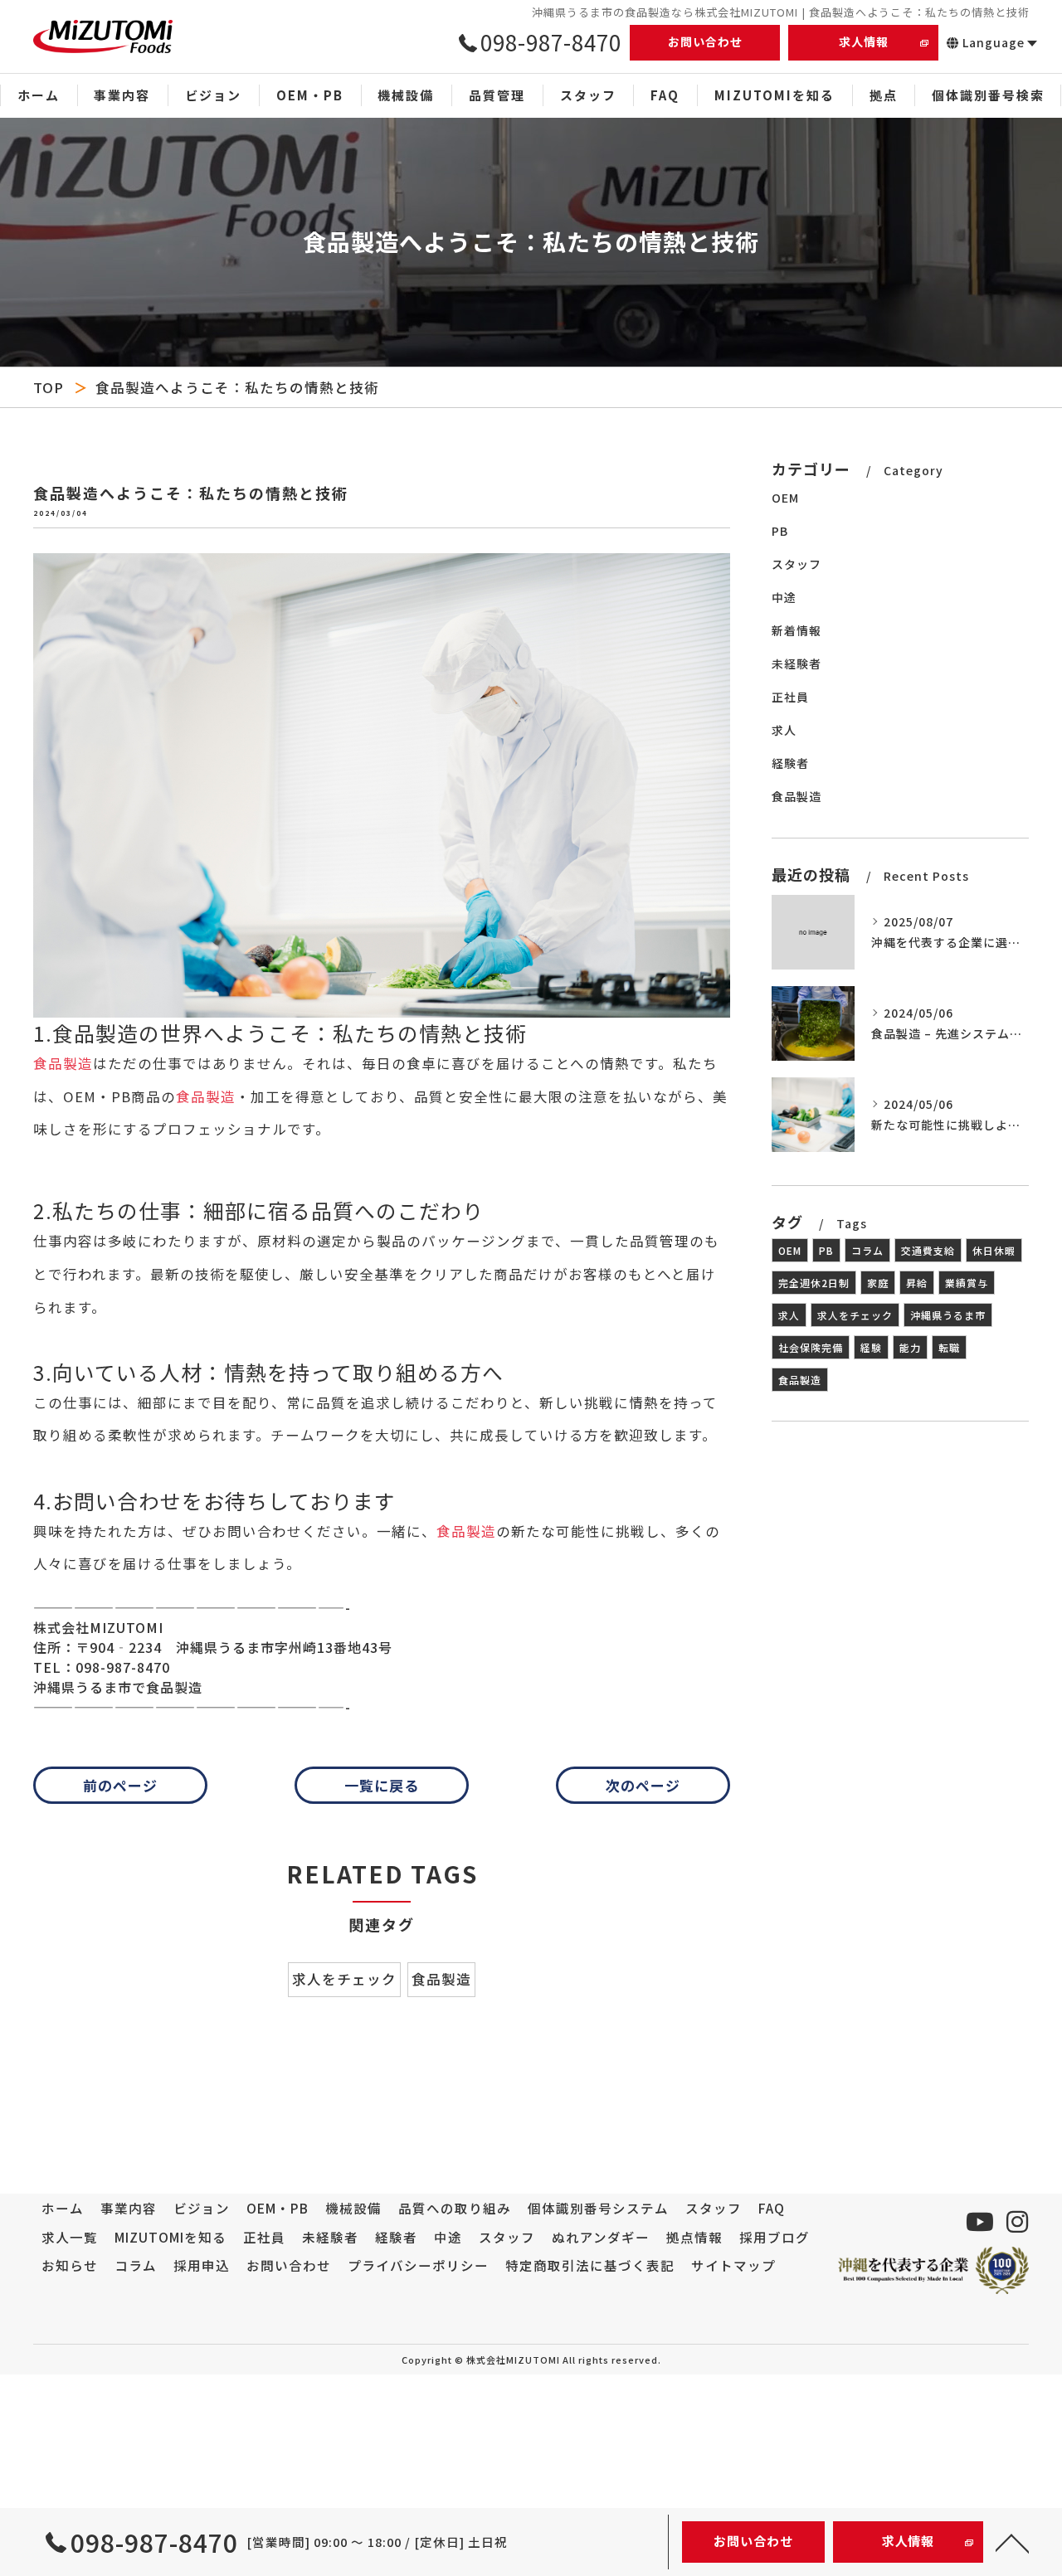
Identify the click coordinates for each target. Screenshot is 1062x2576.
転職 (949, 1347)
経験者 (790, 763)
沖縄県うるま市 (948, 1315)
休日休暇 (994, 1250)
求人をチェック (344, 1979)
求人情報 (864, 41)
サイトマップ (733, 2265)
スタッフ (796, 564)
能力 (910, 1347)
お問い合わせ (705, 41)
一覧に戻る (382, 1785)
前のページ (120, 1785)
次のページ (643, 1785)
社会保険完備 (811, 1347)
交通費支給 (928, 1250)
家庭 (878, 1283)
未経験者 (796, 663)
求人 (784, 730)
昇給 (917, 1283)
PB (780, 531)
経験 (871, 1347)
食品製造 (63, 1063)
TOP (49, 387)
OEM (785, 498)
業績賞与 (967, 1283)
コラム (867, 1250)
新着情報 (796, 630)
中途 (784, 597)
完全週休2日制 (814, 1283)
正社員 (790, 697)
